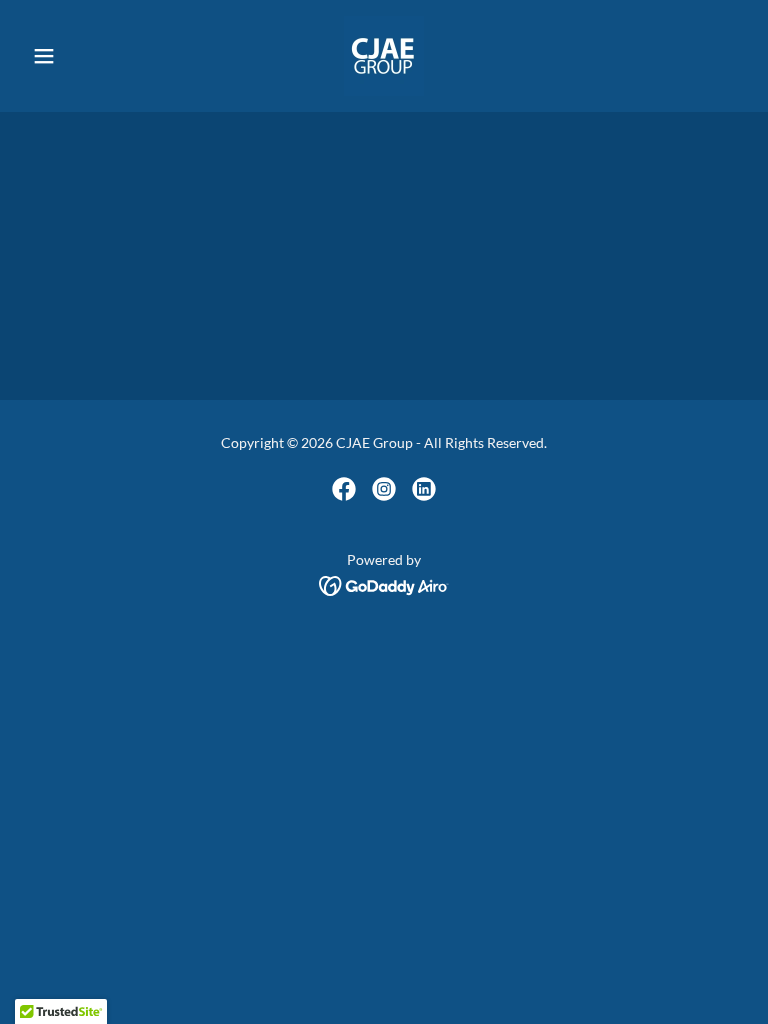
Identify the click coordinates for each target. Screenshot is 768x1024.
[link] (384, 56)
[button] (78, 56)
